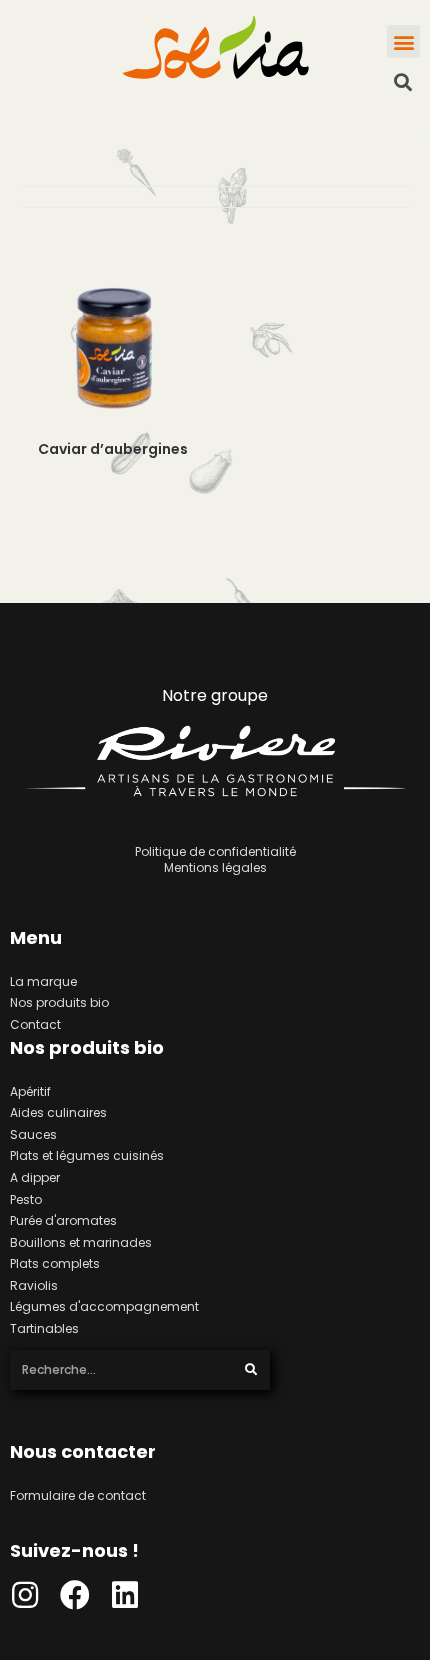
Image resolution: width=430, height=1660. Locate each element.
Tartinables (44, 1328)
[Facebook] (75, 1595)
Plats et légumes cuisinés (87, 1155)
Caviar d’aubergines (113, 449)
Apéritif (30, 1091)
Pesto (26, 1199)
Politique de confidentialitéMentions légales (215, 859)
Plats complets (55, 1263)
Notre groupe (215, 695)
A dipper (35, 1177)
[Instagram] (25, 1595)
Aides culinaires (58, 1112)
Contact (35, 1024)
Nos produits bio (59, 1002)
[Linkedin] (125, 1595)
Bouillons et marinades (81, 1242)
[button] (403, 41)
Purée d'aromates (63, 1220)
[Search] (251, 1370)
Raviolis (34, 1285)
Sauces (33, 1134)
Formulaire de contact (78, 1495)
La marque (43, 981)
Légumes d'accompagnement (104, 1306)
